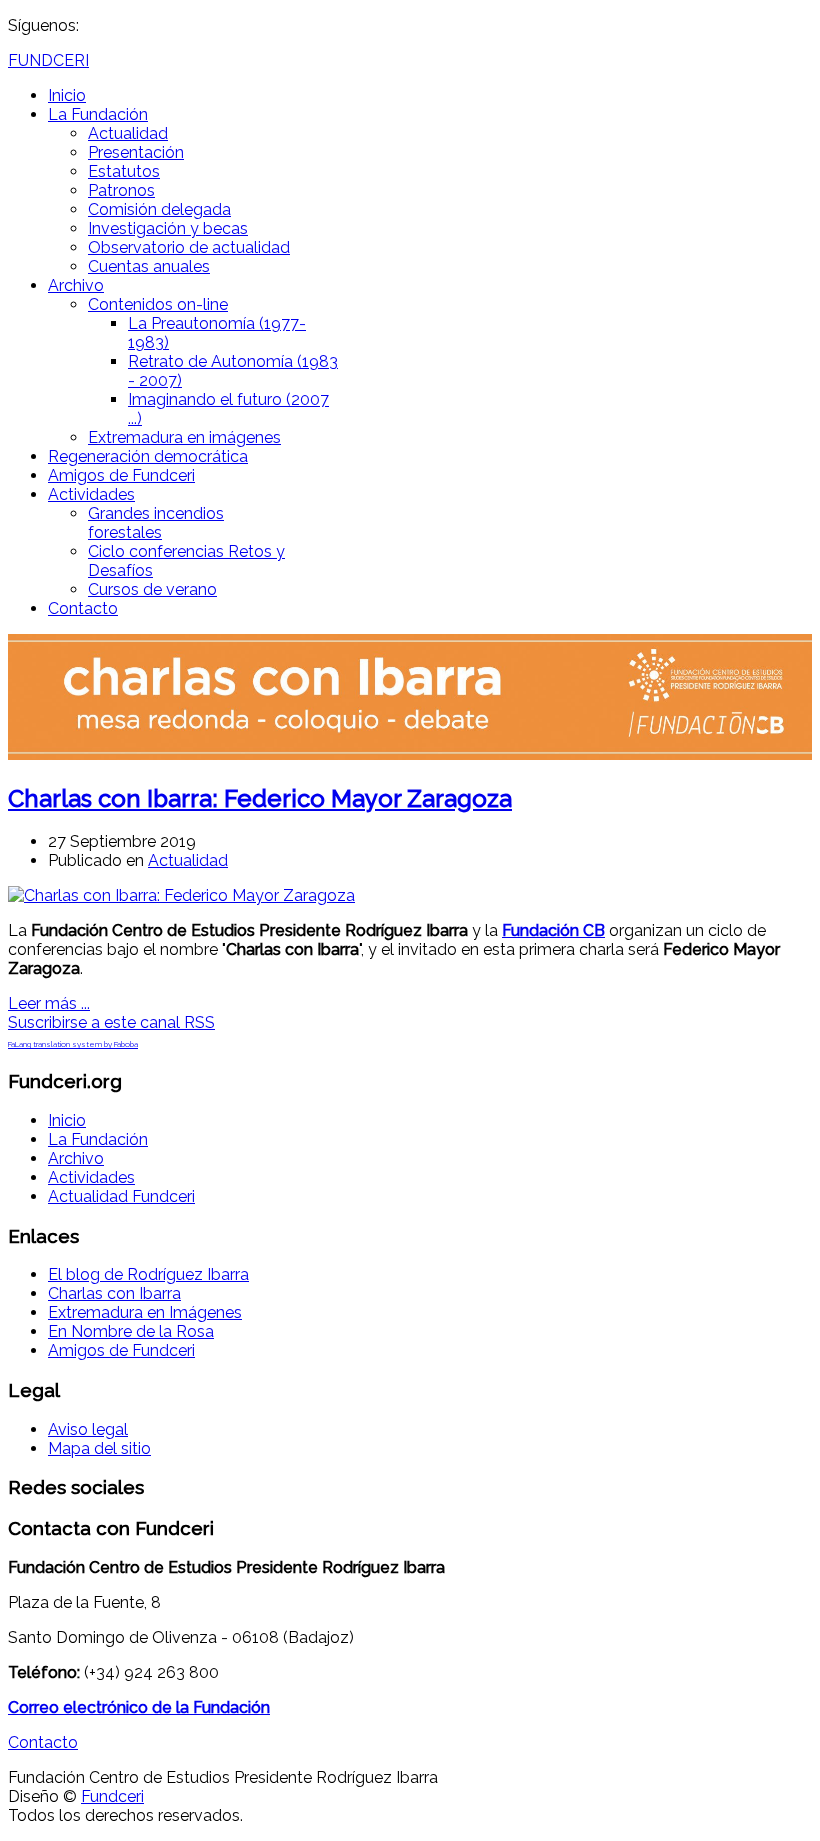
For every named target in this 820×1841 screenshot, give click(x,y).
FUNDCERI (48, 60)
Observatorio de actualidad (189, 247)
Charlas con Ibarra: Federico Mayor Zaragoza (260, 798)
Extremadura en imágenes (184, 437)
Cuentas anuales (149, 266)
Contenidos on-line (158, 304)
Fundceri (112, 1796)
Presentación (136, 152)
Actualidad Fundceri (121, 1196)
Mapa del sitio (99, 1448)
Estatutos (124, 171)
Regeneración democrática (148, 456)
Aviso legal (88, 1429)
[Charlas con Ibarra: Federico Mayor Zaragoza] (181, 895)
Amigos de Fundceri (121, 475)
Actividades (91, 494)
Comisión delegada (159, 209)
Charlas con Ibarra (114, 1293)
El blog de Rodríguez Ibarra (148, 1274)
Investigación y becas (168, 228)
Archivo (76, 285)
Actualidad (128, 133)
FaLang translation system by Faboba (73, 1044)
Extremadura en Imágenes (145, 1312)
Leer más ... (49, 1003)
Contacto (83, 608)
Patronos (121, 190)
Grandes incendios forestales (156, 523)
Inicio (67, 95)
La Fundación (98, 114)
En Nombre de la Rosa (131, 1331)
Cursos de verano (152, 589)
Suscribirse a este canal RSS (111, 1022)
